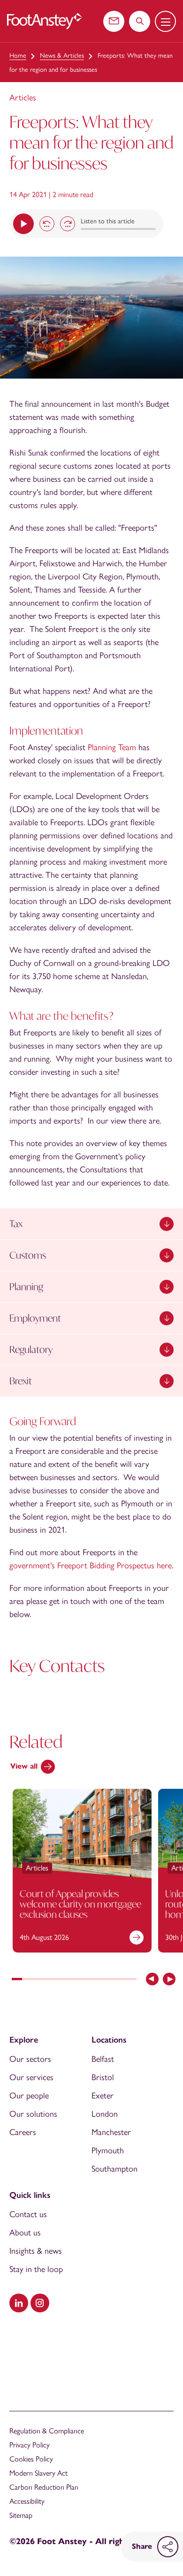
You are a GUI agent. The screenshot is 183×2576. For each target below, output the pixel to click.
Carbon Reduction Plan (44, 2487)
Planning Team (112, 747)
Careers (23, 2132)
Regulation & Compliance (47, 2431)
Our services (31, 2077)
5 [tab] (59, 1980)
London (105, 2114)
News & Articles (62, 56)
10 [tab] (110, 1980)
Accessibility (27, 2501)
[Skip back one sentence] (47, 224)
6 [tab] (69, 1980)
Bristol (103, 2077)
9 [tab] (100, 1980)
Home (18, 56)
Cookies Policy (31, 2459)
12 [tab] (131, 1980)
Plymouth (108, 2150)
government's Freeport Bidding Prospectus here (91, 1565)
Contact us (28, 2214)
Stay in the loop (36, 2269)
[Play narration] (23, 224)
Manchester (111, 2132)
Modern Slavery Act (38, 2473)
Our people (29, 2096)
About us (25, 2233)
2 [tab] (27, 1980)
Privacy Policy (30, 2445)
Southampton (114, 2169)
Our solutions (33, 2114)
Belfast (103, 2059)
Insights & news (36, 2251)
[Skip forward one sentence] (68, 224)
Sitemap (21, 2515)
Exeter (103, 2096)
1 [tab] (17, 1980)
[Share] (168, 2547)
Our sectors (30, 2059)
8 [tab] (90, 1980)
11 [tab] (121, 1980)
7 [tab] (79, 1980)
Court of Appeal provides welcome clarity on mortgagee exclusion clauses (80, 1904)
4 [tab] (48, 1980)
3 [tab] (38, 1980)
